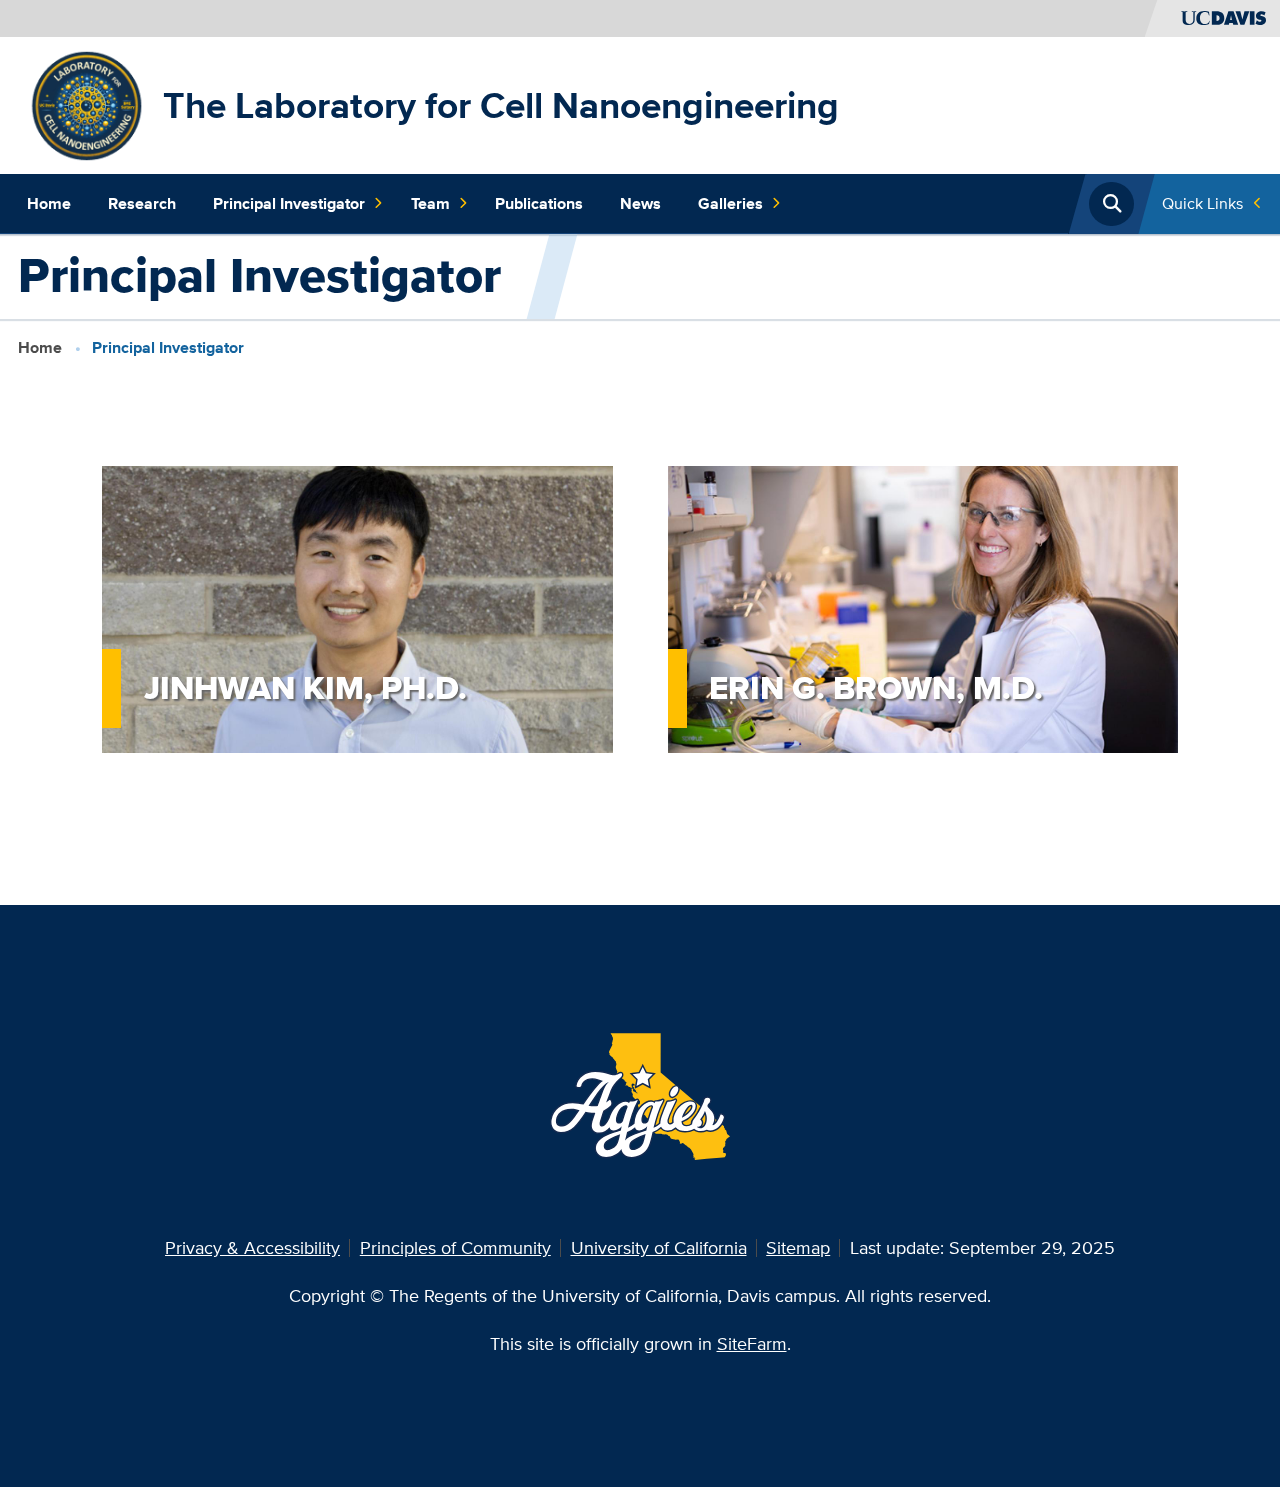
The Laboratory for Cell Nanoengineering (501, 105)
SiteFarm (752, 1343)
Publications (539, 203)
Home (49, 203)
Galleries (730, 203)
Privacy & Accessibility (252, 1247)
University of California (659, 1247)
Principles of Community (455, 1247)
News (640, 203)
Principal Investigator (289, 203)
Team (430, 203)
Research (142, 203)
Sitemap (798, 1247)
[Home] (86, 103)
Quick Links (1202, 203)
